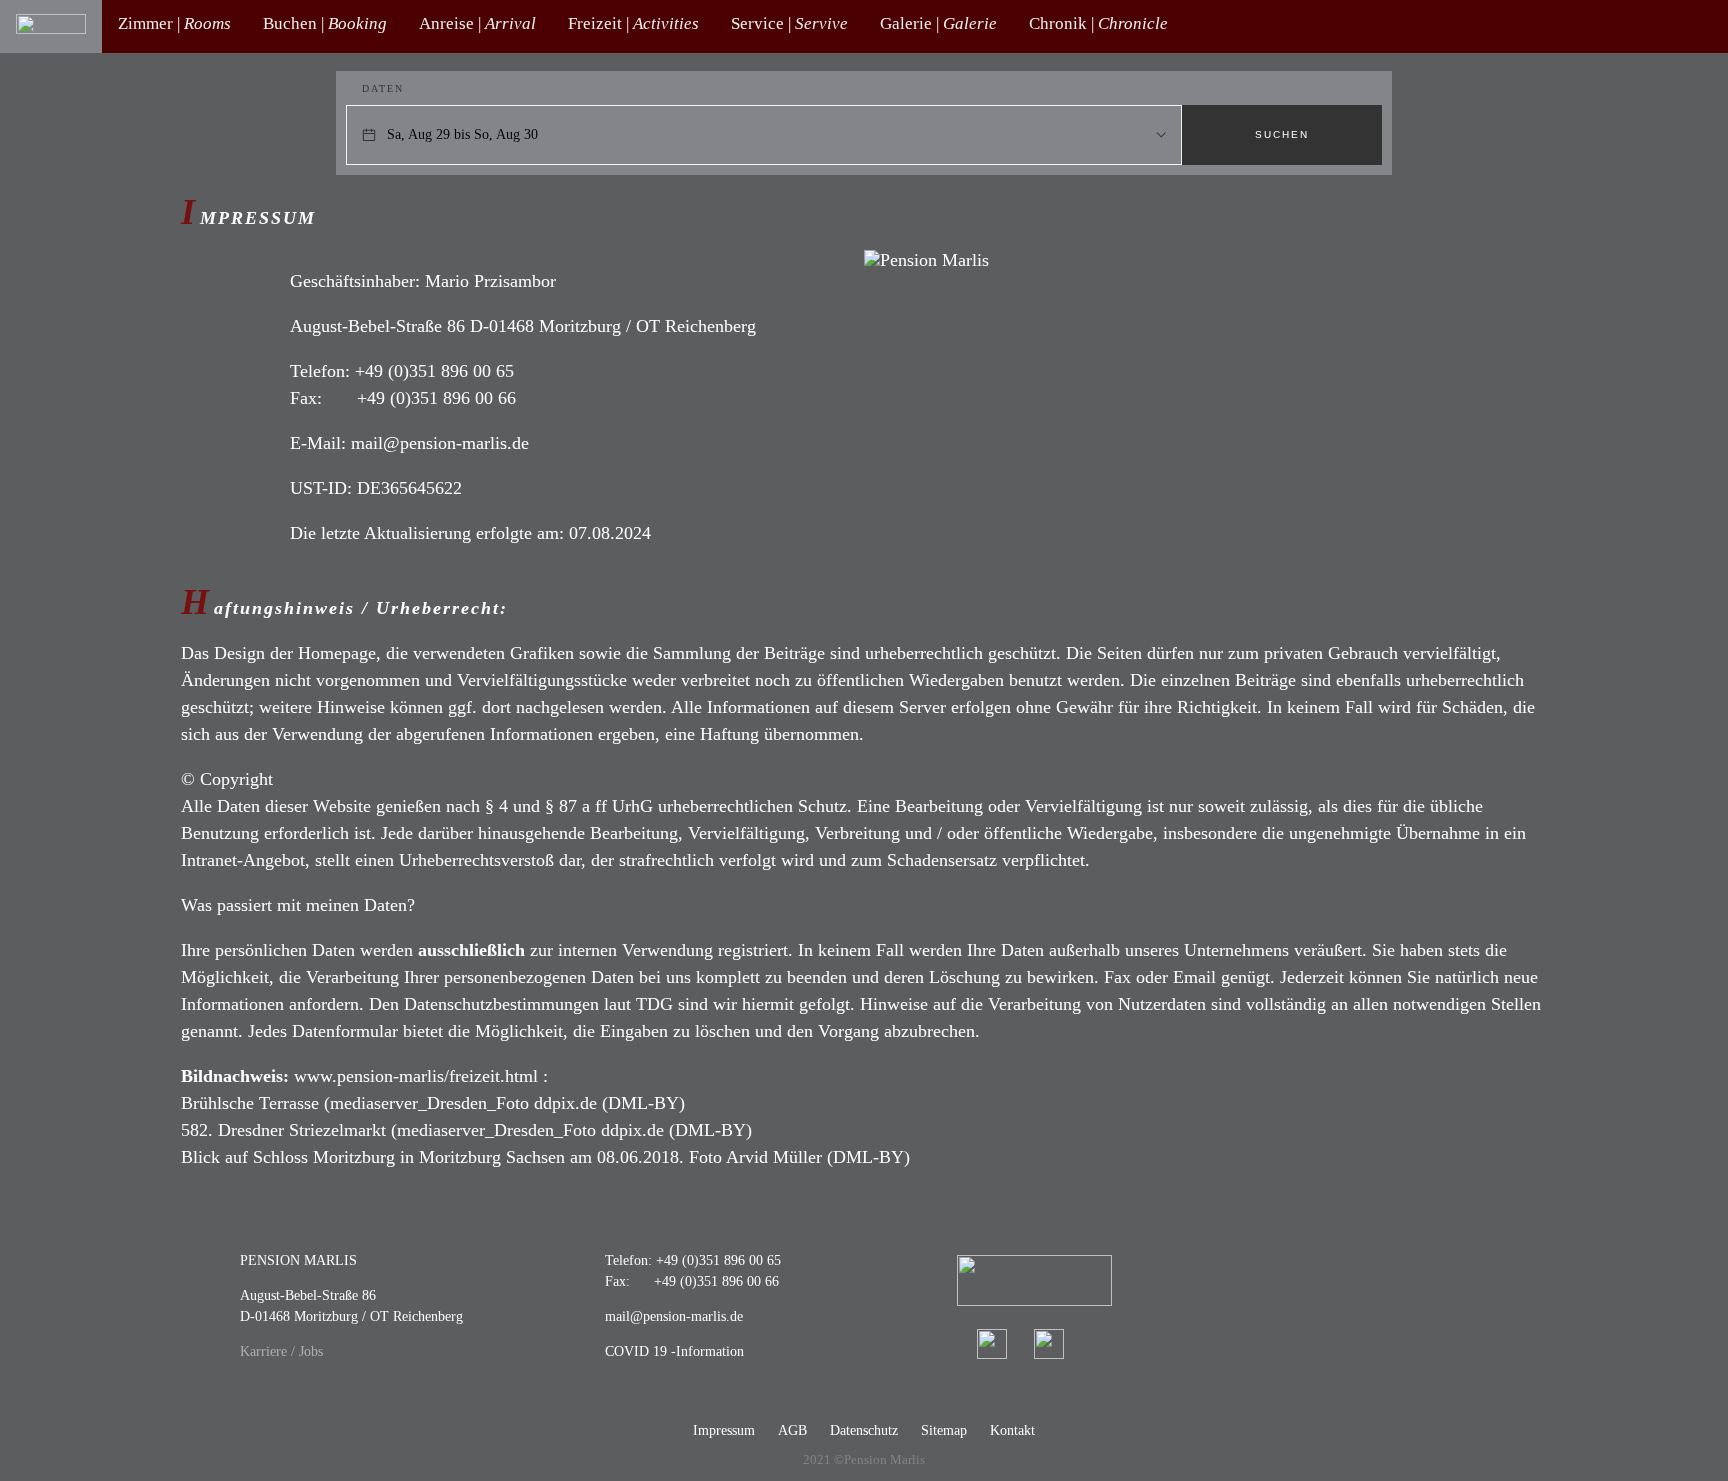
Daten (383, 88)
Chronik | (1098, 23)
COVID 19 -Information (674, 1351)
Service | (789, 23)
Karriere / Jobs (281, 1351)
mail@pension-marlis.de (674, 1316)
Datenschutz (864, 1430)
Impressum (724, 1430)
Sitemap (944, 1430)
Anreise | (477, 23)
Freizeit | (633, 23)
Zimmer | (174, 23)
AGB (792, 1430)
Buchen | (325, 23)
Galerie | (938, 23)
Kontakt (1012, 1430)
